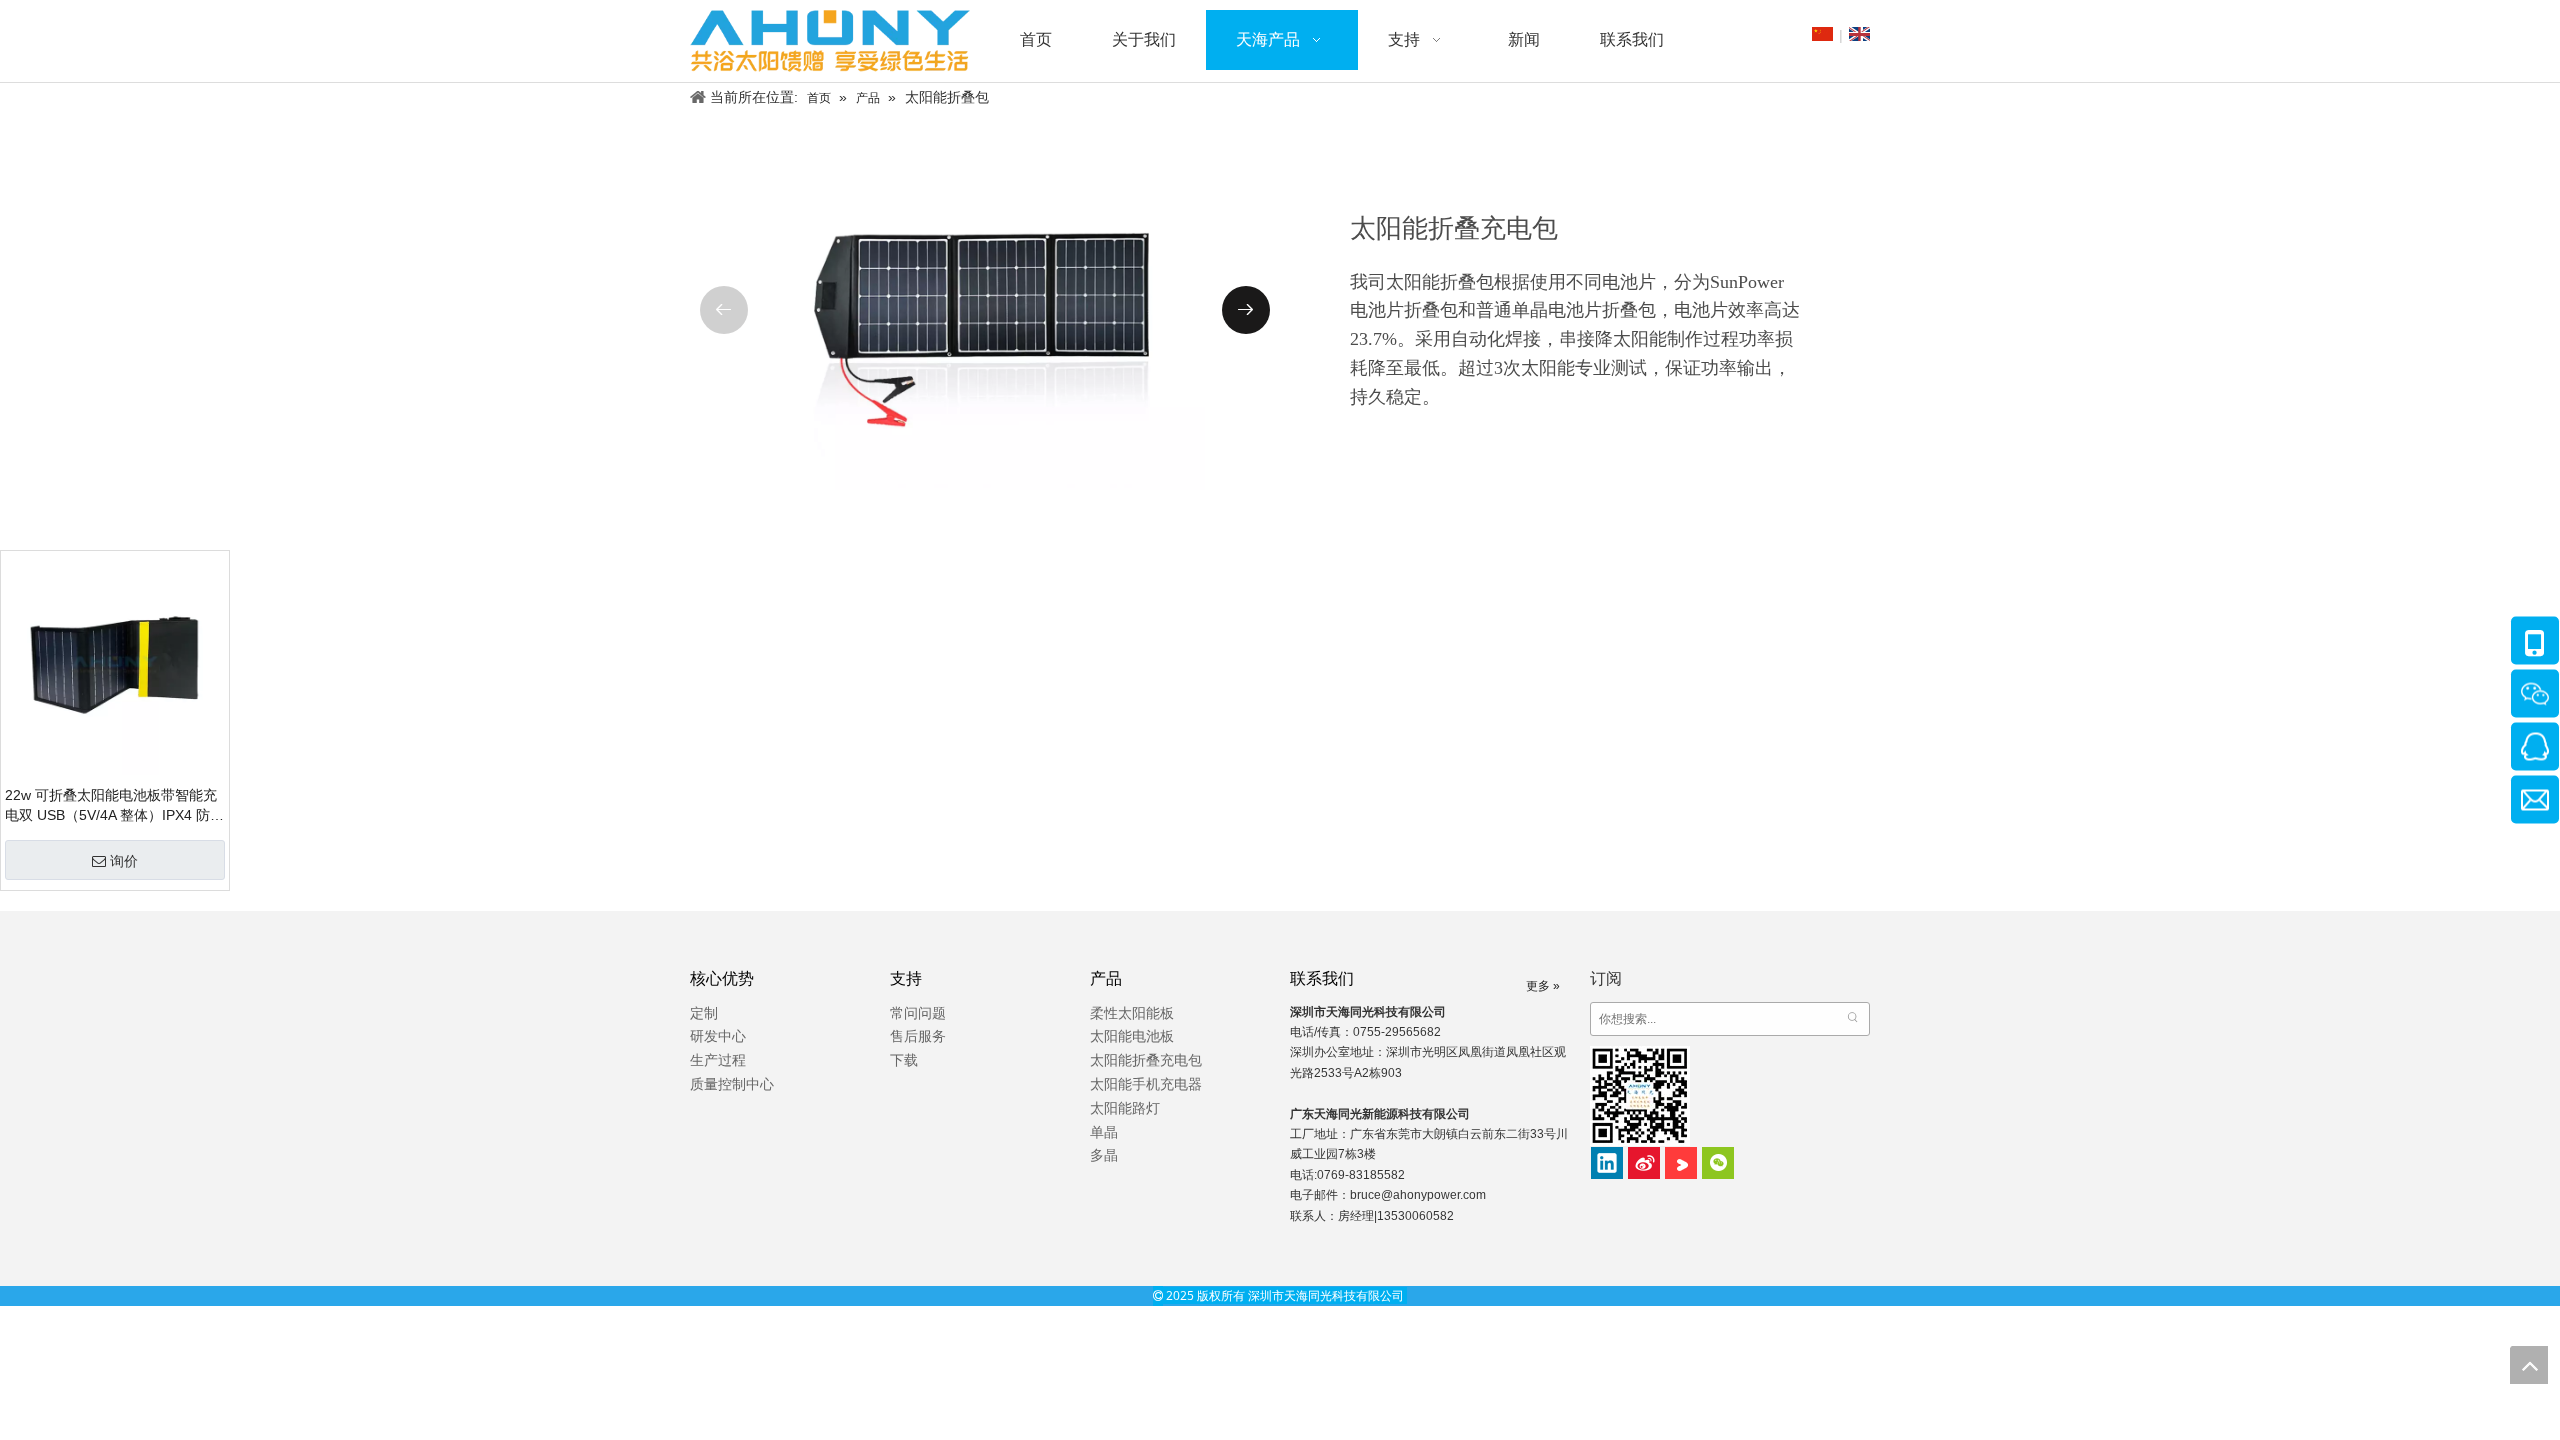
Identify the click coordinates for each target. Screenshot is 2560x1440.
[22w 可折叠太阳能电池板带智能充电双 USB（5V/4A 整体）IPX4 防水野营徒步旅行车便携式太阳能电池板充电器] (115, 664)
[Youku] (1681, 1163)
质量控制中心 (732, 1084)
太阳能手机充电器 (1146, 1084)
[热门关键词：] (1853, 1019)
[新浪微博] (1644, 1163)
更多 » (1543, 986)
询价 (124, 861)
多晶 (1104, 1155)
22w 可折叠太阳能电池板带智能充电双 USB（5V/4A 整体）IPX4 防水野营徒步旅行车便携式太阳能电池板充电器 (114, 806)
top (2529, 1365)
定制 (704, 1013)
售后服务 (918, 1036)
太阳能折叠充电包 (1146, 1060)
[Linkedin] (1607, 1163)
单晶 (1104, 1132)
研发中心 (718, 1036)
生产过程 (718, 1060)
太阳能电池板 (1132, 1036)
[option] (985, 310)
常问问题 (918, 1013)
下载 (904, 1060)
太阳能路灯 (1125, 1108)
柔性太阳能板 (1132, 1013)
